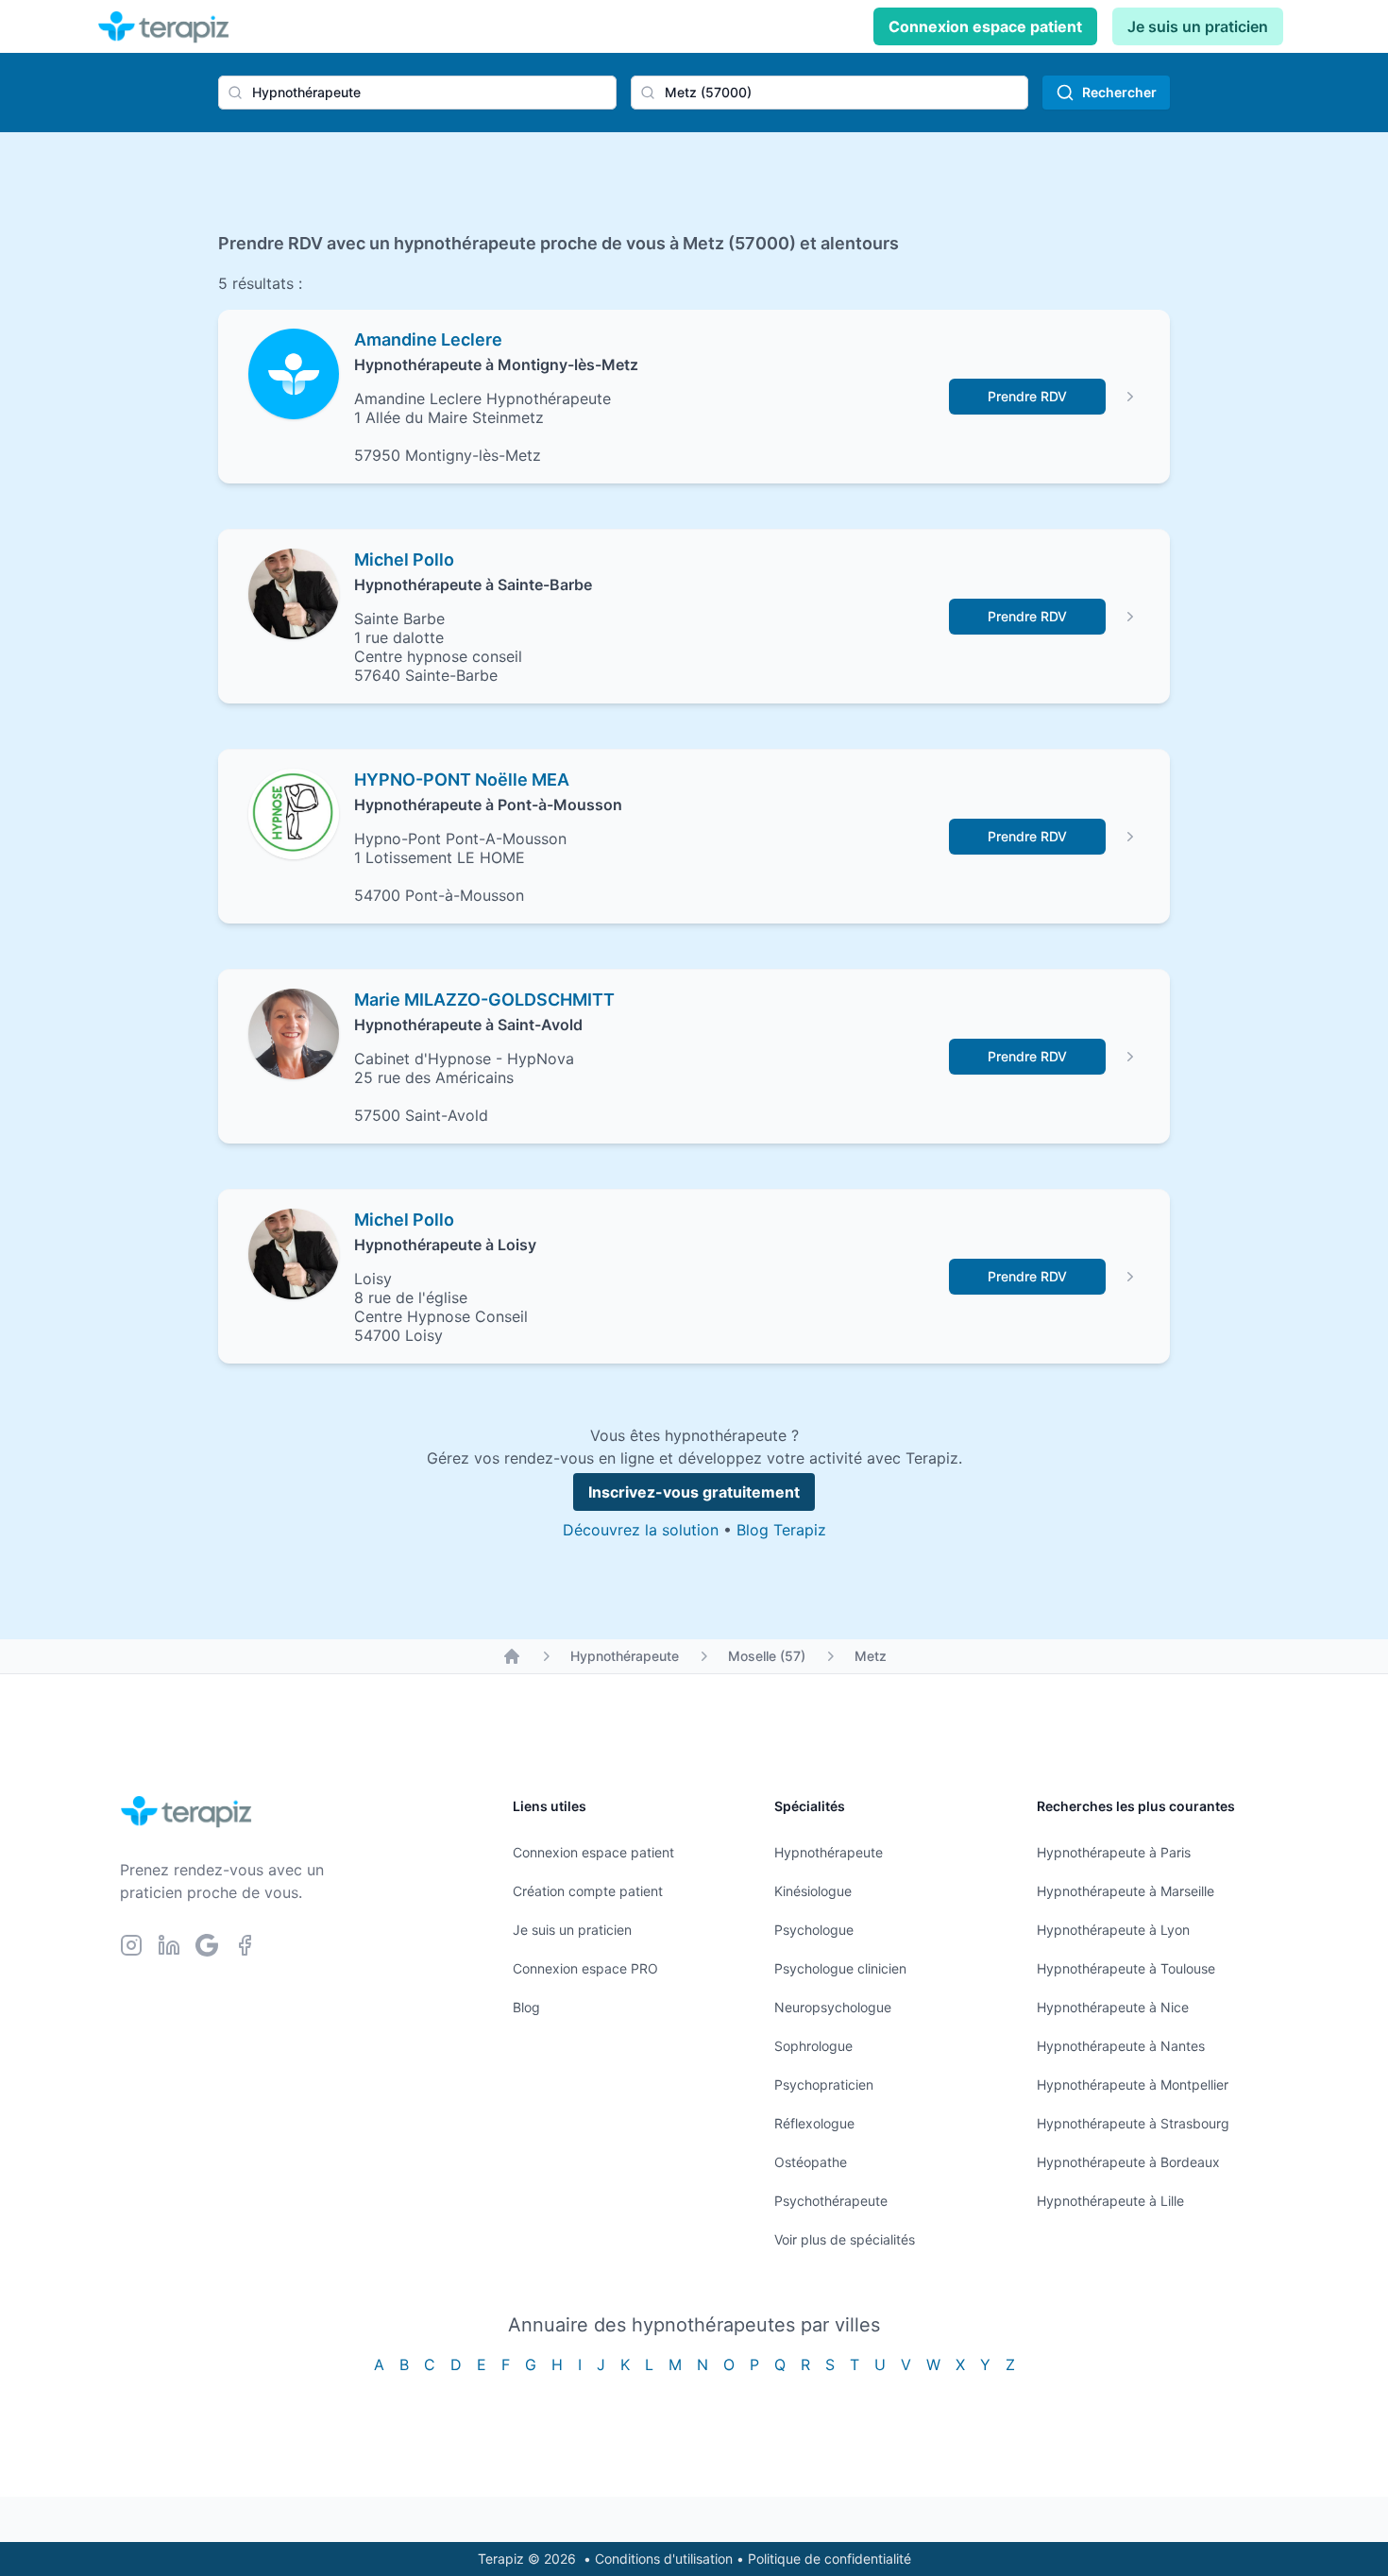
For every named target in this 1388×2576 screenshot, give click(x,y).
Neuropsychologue (833, 2007)
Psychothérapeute (831, 2201)
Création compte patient (588, 1891)
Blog (526, 2007)
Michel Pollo (404, 559)
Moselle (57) (767, 1656)
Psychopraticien (824, 2085)
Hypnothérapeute (625, 1656)
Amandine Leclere (428, 339)
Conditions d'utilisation (664, 2559)
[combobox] (417, 93)
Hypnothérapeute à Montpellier (1133, 2085)
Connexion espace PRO (585, 1968)
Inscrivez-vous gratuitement (694, 1492)
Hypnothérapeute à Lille (1110, 2201)
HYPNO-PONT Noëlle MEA (462, 780)
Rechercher (1119, 92)
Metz (871, 1656)
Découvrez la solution (641, 1530)
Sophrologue (813, 2046)
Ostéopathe (811, 2162)
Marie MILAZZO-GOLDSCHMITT (484, 1000)
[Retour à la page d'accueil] (512, 1656)
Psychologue (814, 1930)
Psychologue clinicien (840, 1968)
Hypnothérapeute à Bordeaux (1128, 2162)
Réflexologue (814, 2123)
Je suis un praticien (1198, 26)
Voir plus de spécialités (845, 2239)
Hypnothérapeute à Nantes (1121, 2046)
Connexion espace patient (985, 26)
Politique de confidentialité (829, 2559)
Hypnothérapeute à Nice (1113, 2007)
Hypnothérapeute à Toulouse (1126, 1968)
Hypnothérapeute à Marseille (1126, 1891)
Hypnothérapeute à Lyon (1113, 1930)
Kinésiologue (813, 1891)
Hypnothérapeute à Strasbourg (1133, 2123)
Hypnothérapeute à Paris (1114, 1852)
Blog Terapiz (781, 1530)
